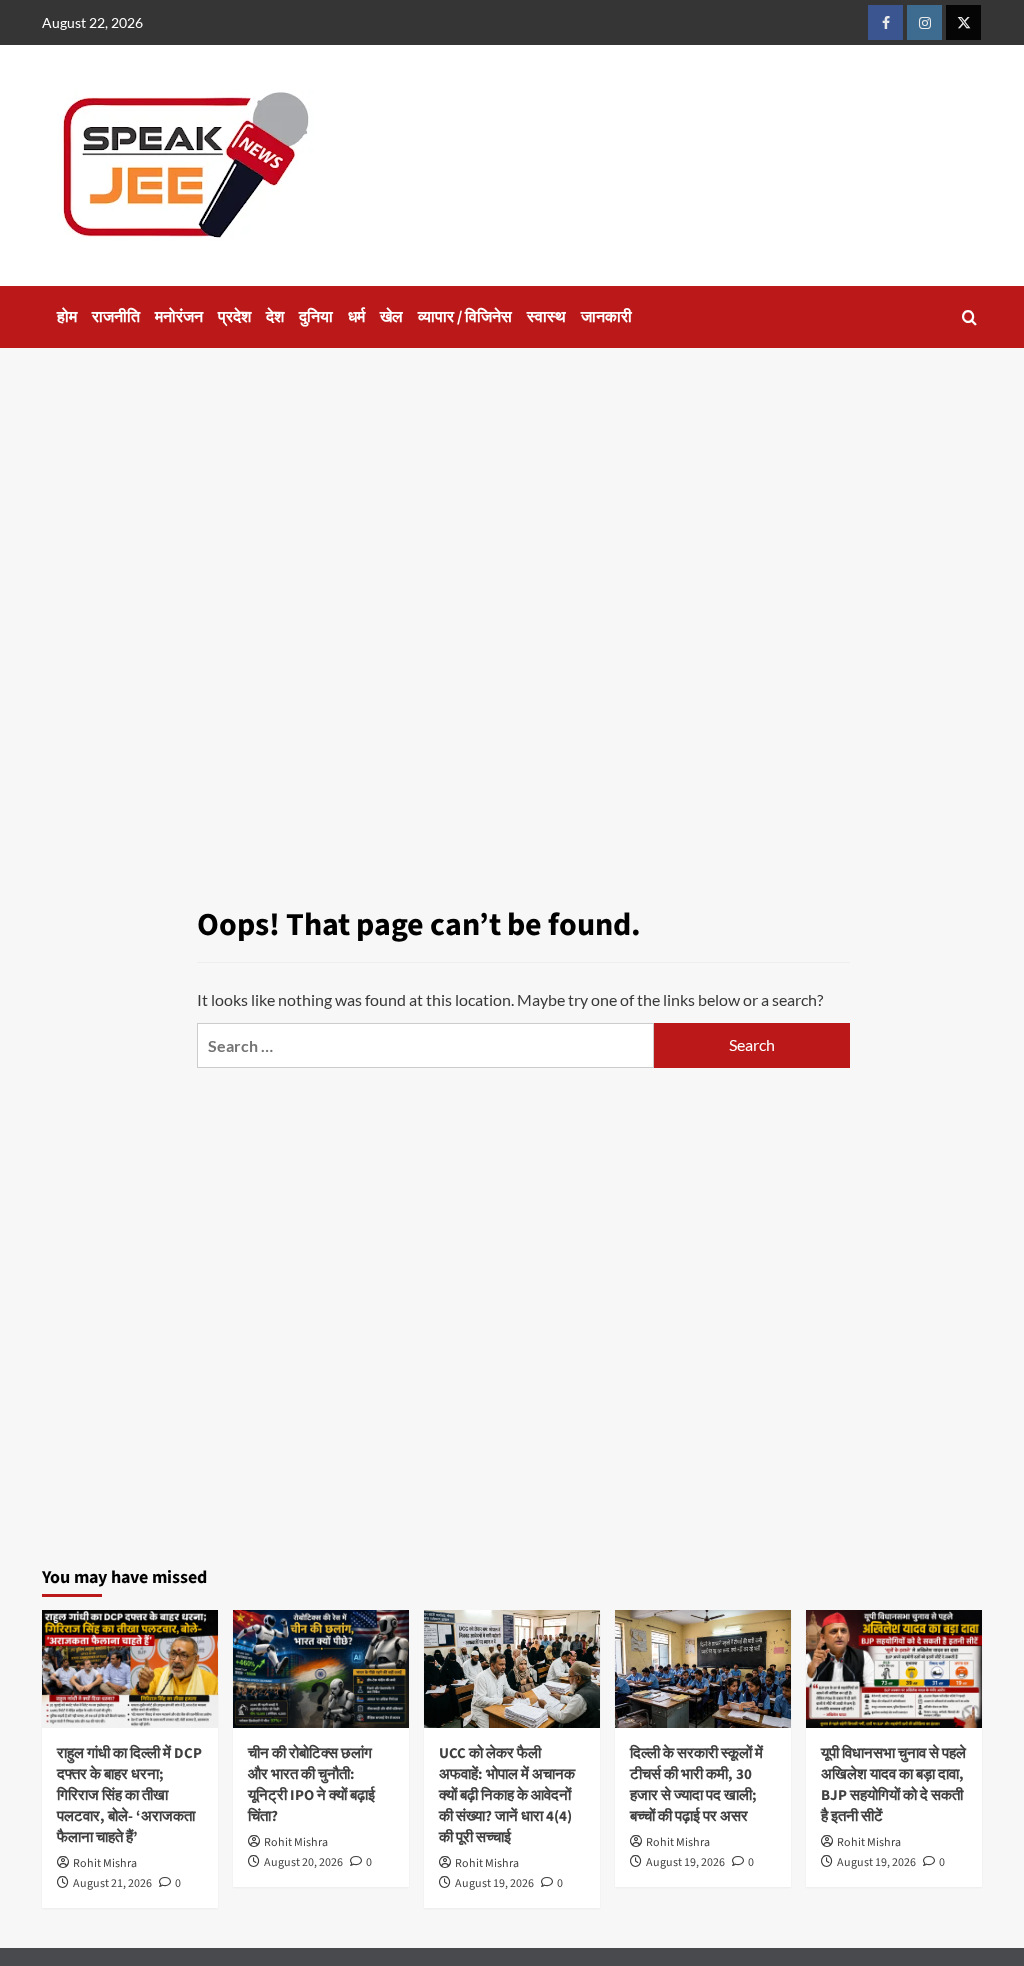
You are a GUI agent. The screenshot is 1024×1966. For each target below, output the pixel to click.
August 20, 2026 (303, 1862)
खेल (391, 317)
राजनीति (116, 317)
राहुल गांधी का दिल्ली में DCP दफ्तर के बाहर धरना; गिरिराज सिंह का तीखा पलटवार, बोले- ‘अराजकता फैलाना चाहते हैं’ (129, 1795)
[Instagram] (924, 22)
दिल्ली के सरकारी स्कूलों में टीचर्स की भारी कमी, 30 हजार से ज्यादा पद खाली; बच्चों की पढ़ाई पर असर (696, 1785)
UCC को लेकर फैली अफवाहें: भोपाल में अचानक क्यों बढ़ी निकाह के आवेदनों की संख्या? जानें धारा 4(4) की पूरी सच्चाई (507, 1795)
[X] (963, 22)
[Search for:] (425, 1045)
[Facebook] (885, 22)
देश (275, 317)
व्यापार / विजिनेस (465, 317)
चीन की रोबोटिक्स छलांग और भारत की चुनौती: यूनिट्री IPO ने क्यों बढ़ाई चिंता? (311, 1785)
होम (67, 317)
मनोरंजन (179, 317)
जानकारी (606, 317)
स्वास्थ (546, 317)
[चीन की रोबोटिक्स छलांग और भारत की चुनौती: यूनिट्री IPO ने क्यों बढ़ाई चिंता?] (321, 1668)
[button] (969, 317)
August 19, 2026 (494, 1883)
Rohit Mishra (105, 1863)
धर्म (356, 317)
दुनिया (316, 317)
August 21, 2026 (112, 1883)
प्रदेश (234, 317)
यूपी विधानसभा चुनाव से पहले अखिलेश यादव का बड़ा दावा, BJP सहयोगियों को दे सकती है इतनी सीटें (893, 1785)
